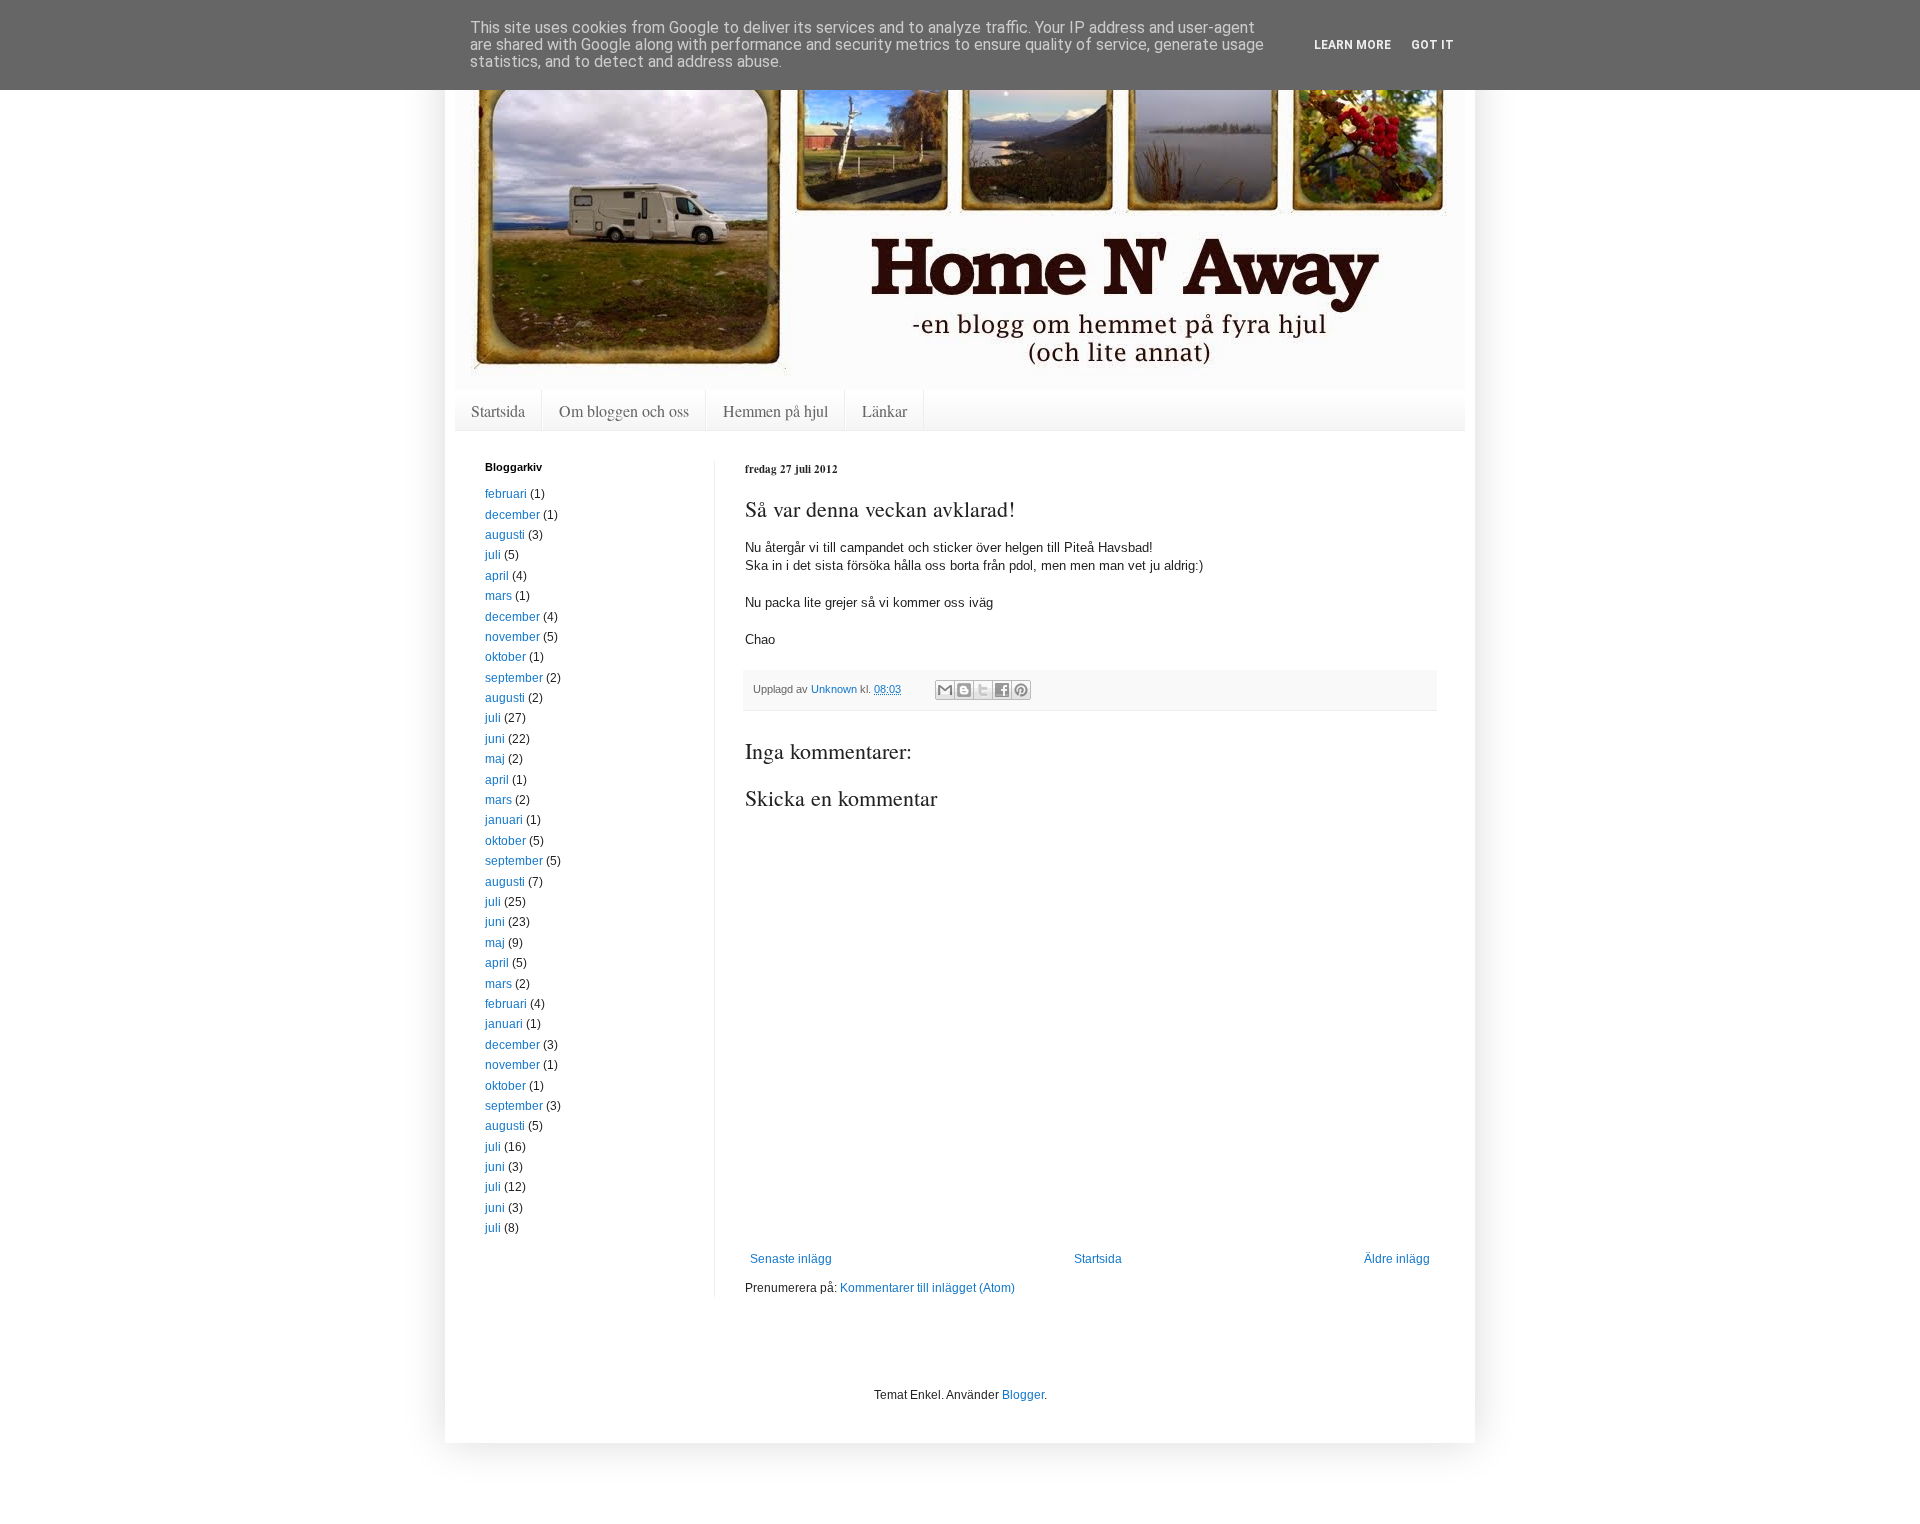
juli (493, 555)
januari (504, 820)
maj (495, 759)
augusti (505, 535)
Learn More (1352, 45)
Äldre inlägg (1397, 1259)
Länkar (884, 410)
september (514, 678)
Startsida (498, 410)
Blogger (1023, 1395)
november (512, 637)
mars (498, 596)
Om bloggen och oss (624, 410)
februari (506, 494)
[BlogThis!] (964, 690)
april (497, 576)
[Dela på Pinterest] (1021, 690)
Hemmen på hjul (775, 410)
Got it (1432, 45)
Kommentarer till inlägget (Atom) (927, 1288)
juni (495, 739)
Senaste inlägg (791, 1259)
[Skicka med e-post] (945, 690)
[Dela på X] (983, 690)
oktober (505, 657)
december (512, 515)
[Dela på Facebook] (1002, 690)
